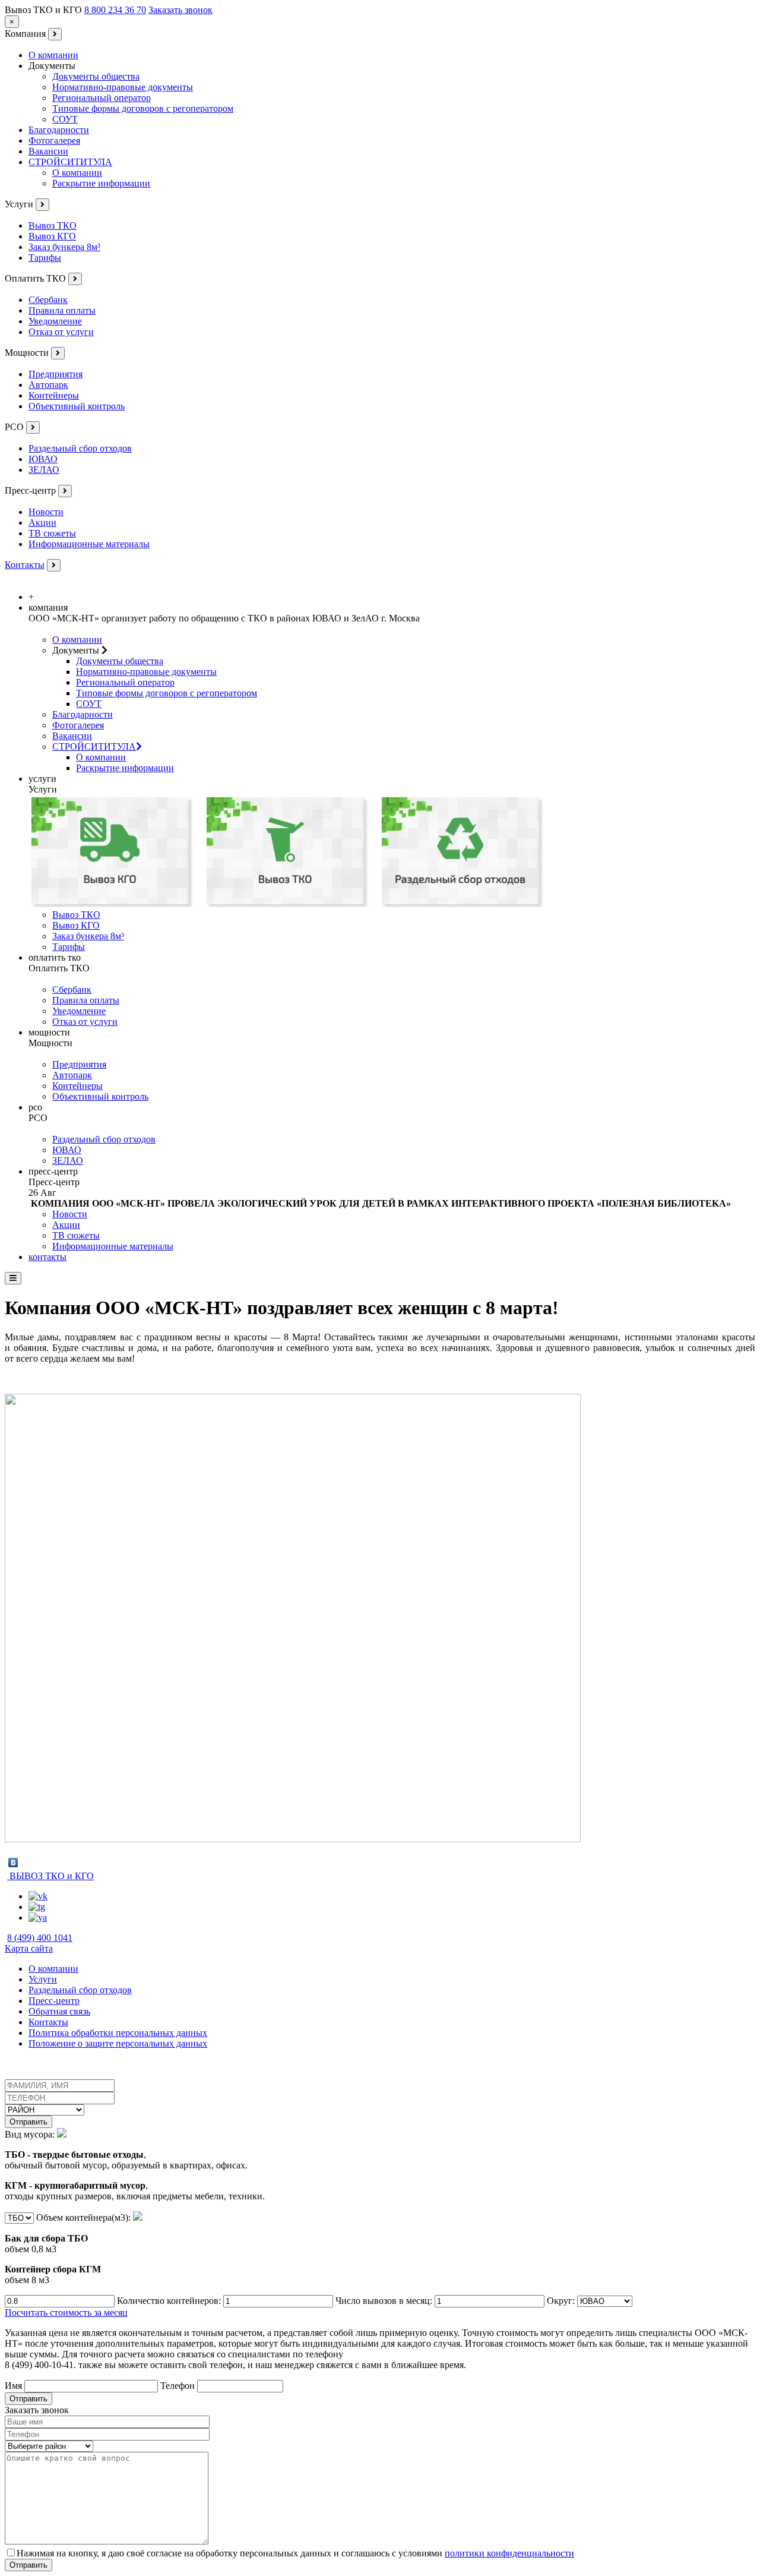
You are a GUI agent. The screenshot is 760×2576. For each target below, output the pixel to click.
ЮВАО (43, 459)
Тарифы (45, 258)
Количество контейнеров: (170, 2301)
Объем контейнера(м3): (69, 2249)
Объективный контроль (77, 406)
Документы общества (96, 76)
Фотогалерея (54, 141)
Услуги (43, 1979)
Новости (46, 512)
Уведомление (55, 321)
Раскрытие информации (101, 183)
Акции (42, 523)
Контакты (25, 565)
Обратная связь (59, 2011)
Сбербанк (48, 300)
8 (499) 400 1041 (40, 1938)
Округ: (562, 2301)
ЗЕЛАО (44, 470)
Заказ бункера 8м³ (64, 247)
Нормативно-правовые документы (123, 87)
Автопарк (48, 385)
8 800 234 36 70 (115, 10)
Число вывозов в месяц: (385, 2301)
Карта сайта (29, 1948)
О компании (53, 55)
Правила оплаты (62, 310)
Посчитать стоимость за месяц (66, 2313)
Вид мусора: (135, 2165)
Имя (15, 2386)
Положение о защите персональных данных (118, 2043)
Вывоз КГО (52, 236)
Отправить (28, 2122)
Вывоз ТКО (53, 225)
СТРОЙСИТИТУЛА (70, 162)
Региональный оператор (102, 98)
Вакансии (48, 151)
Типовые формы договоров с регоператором (143, 108)
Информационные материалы (89, 544)
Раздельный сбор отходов (80, 448)
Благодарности (59, 130)
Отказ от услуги (61, 332)
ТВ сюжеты (52, 533)
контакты (47, 1257)
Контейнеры (54, 395)
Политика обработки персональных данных (118, 2033)
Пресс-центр (54, 2001)
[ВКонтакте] (13, 1862)
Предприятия (56, 374)
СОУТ (65, 119)
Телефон (179, 2386)
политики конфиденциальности (509, 2553)
